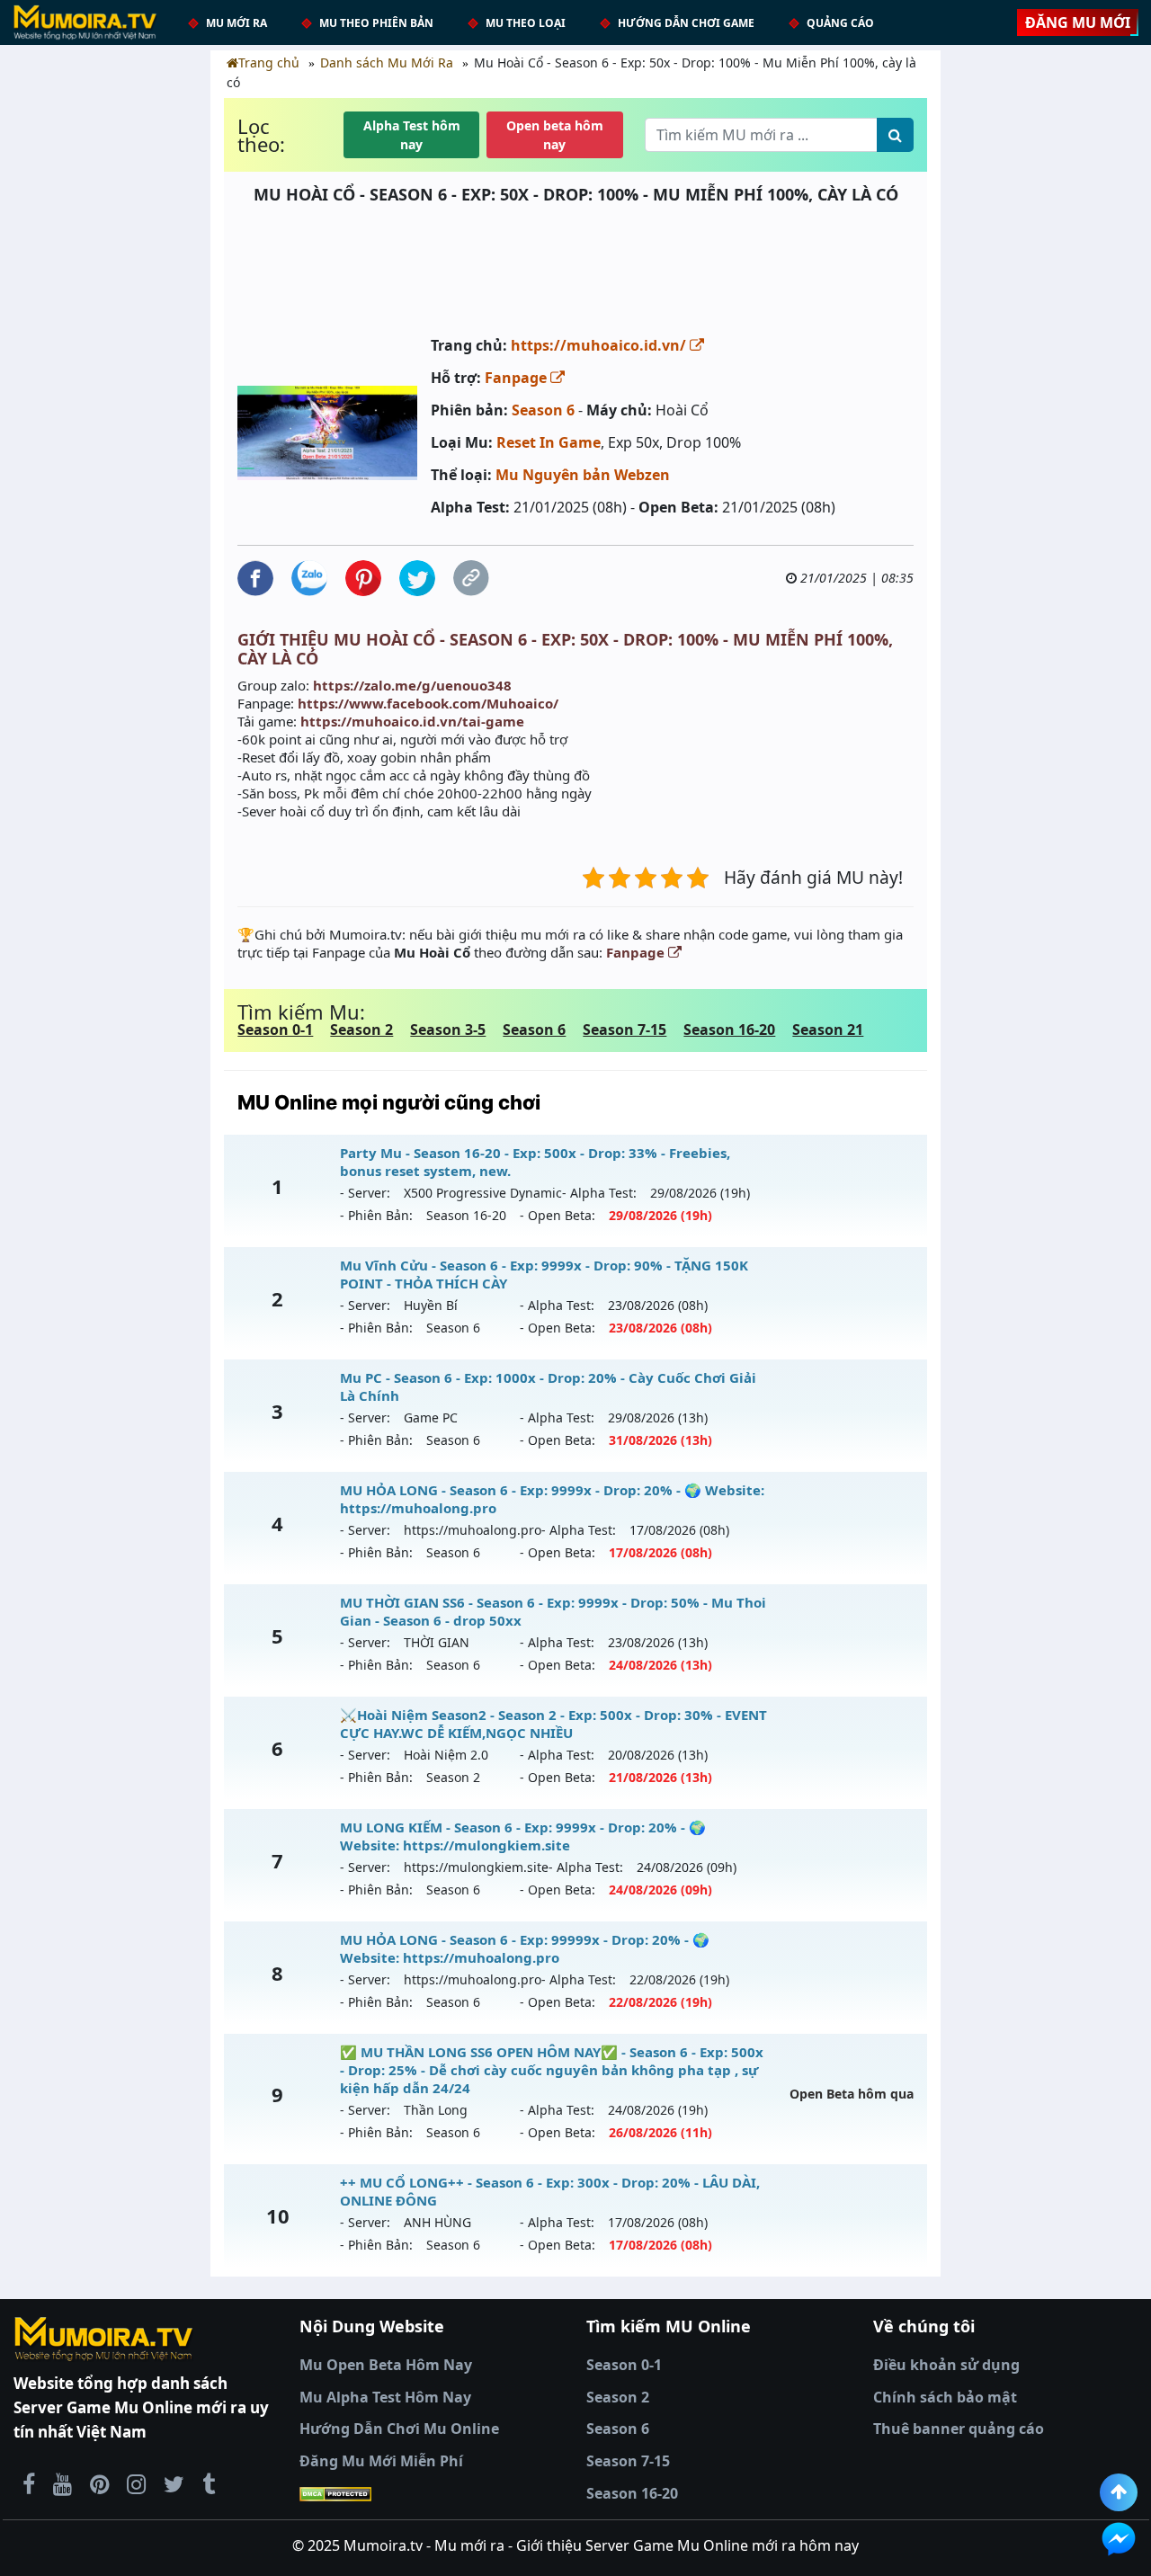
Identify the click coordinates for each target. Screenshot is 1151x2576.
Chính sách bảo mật (945, 2397)
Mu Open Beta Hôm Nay (386, 2365)
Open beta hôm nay (555, 135)
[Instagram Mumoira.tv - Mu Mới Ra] (136, 2483)
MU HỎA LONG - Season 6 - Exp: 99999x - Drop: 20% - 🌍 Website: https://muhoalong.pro (525, 1948)
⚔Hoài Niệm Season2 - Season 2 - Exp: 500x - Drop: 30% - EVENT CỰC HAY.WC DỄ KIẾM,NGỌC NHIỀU (553, 1724)
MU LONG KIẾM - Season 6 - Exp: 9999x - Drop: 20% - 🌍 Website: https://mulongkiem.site (523, 1836)
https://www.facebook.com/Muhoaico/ (428, 703)
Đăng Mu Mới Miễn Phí (381, 2461)
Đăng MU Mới (1078, 22)
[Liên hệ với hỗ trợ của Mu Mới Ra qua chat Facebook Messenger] (1119, 2539)
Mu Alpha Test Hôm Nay (385, 2397)
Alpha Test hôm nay (412, 135)
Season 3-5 (448, 1030)
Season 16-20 (729, 1030)
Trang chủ (269, 62)
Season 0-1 (275, 1030)
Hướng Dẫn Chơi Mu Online (399, 2429)
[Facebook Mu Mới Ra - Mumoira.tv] (29, 2483)
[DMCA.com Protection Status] (432, 2494)
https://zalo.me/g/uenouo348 (412, 685)
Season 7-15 (625, 1030)
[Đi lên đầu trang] (1119, 2492)
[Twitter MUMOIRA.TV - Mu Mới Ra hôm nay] (174, 2483)
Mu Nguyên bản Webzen (583, 475)
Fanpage (518, 378)
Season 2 (361, 1030)
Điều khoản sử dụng (946, 2365)
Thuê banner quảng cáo (959, 2429)
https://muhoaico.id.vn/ (600, 345)
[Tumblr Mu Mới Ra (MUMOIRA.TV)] (209, 2483)
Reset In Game (549, 442)
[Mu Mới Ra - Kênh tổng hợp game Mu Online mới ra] (62, 2483)
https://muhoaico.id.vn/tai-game (412, 721)
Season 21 (828, 1030)
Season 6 (543, 410)
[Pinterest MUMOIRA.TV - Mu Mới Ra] (99, 2483)
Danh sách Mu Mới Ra (387, 62)
